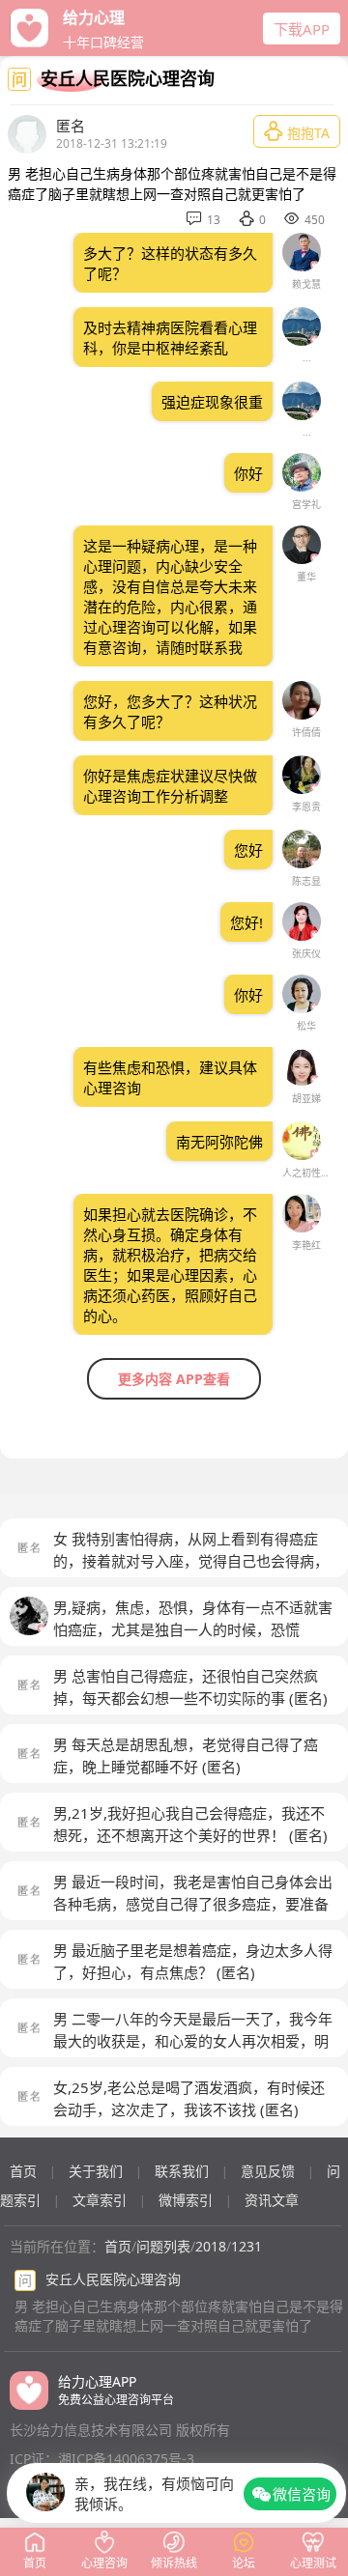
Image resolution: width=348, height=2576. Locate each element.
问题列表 (163, 2246)
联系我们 (182, 2171)
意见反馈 (268, 2171)
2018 (211, 2246)
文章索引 (100, 2200)
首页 (23, 2171)
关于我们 (96, 2171)
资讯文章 (272, 2200)
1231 (246, 2246)
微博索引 (186, 2200)
